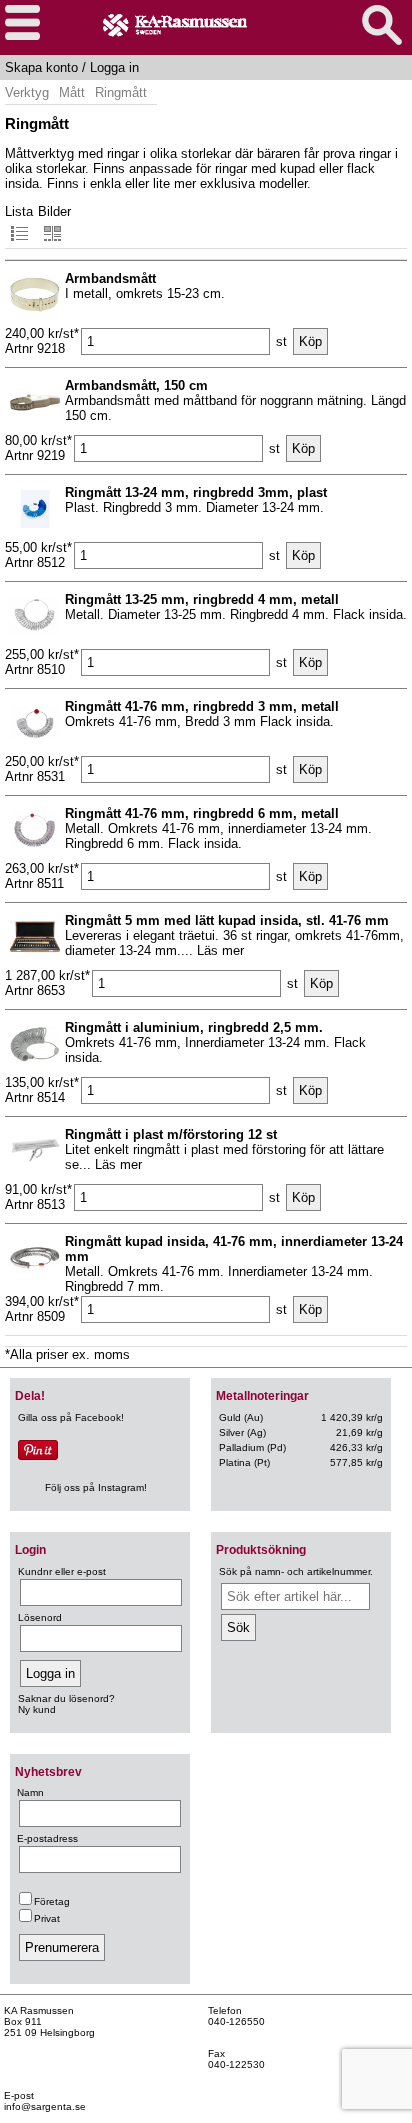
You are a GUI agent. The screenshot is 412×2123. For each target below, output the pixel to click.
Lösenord (40, 1617)
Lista (19, 211)
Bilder (54, 211)
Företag (52, 1901)
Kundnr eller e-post (62, 1571)
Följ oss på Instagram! (96, 1487)
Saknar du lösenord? (66, 1698)
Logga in (114, 67)
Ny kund (37, 1709)
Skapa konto (41, 67)
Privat (47, 1918)
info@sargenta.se (45, 2106)
